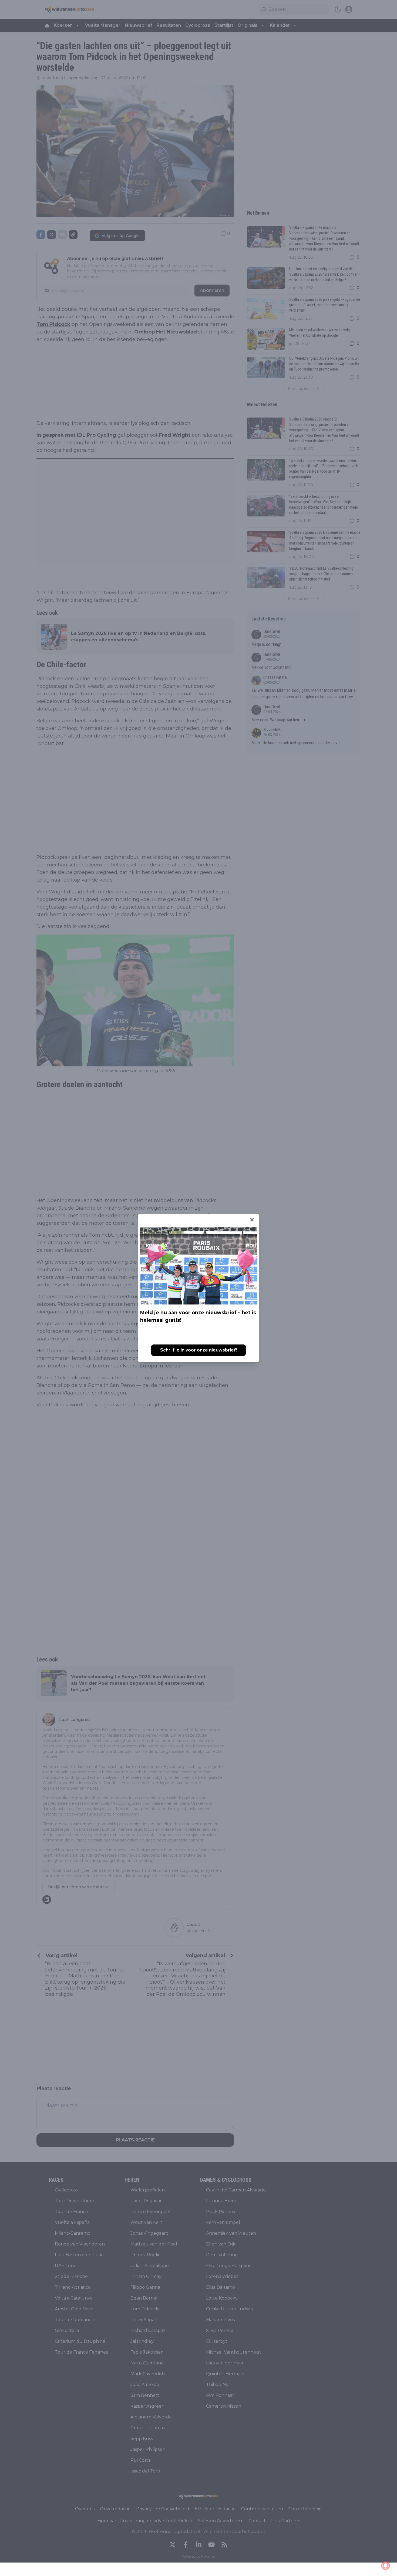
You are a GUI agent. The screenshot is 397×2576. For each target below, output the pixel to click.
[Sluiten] (252, 1220)
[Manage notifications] (386, 2565)
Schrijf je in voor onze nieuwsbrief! (198, 1350)
